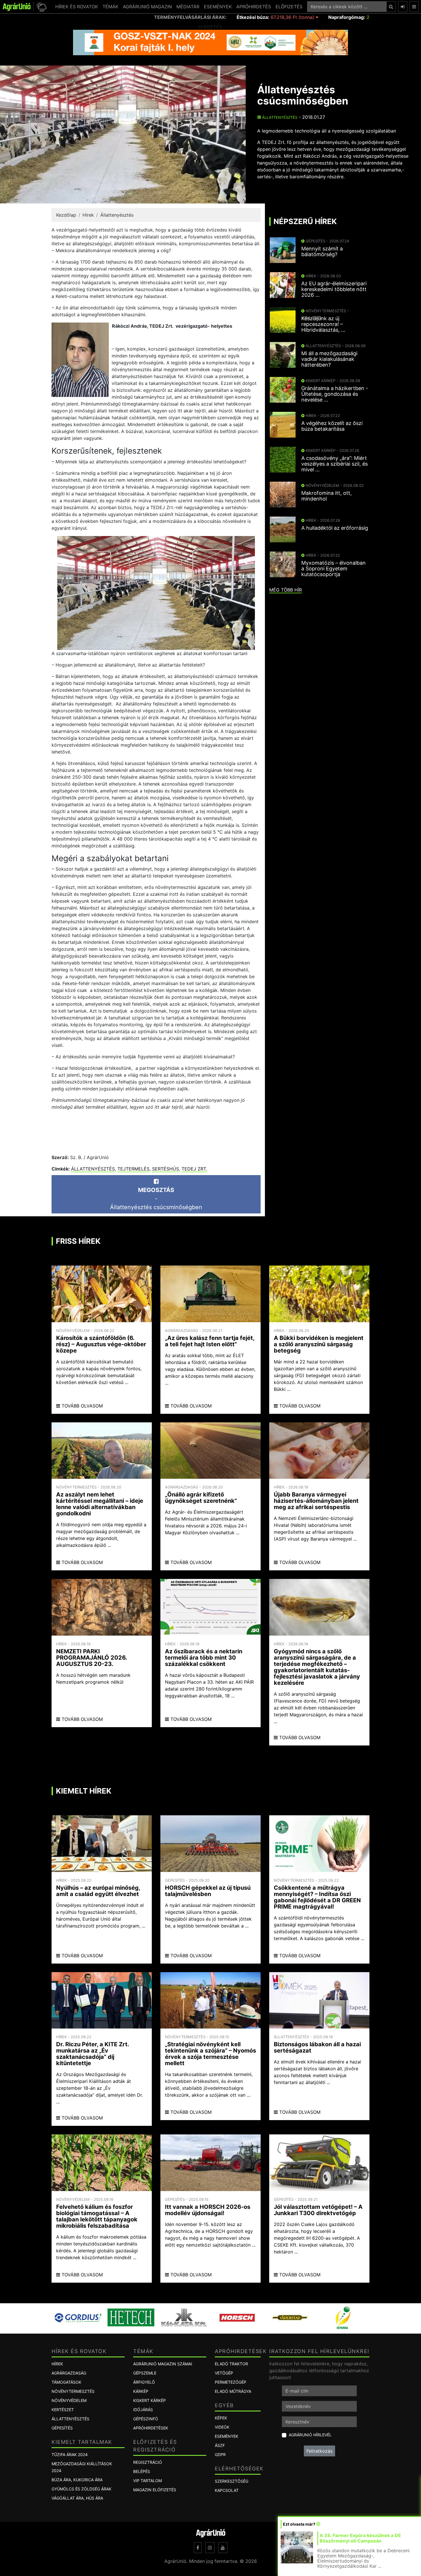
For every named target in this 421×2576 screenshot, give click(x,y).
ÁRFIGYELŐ (144, 2382)
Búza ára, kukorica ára (77, 2480)
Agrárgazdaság (69, 2373)
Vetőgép (224, 2373)
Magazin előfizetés (155, 2490)
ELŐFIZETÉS (289, 7)
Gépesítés (62, 2428)
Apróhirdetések (151, 2428)
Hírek (88, 215)
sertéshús (166, 1169)
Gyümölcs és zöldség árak (81, 2489)
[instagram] (210, 2548)
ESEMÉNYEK (218, 7)
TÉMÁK (110, 7)
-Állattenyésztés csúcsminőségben (156, 1199)
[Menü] (414, 7)
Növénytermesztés (73, 2391)
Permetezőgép (231, 2382)
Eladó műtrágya (233, 2391)
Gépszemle (145, 2373)
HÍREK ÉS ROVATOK (77, 7)
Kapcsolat (227, 2490)
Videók (222, 2427)
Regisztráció (148, 2462)
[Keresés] (391, 7)
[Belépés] (403, 7)
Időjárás (143, 2410)
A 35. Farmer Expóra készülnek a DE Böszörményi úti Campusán (360, 2538)
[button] (41, 7)
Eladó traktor (231, 2364)
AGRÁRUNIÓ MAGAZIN (147, 7)
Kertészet (63, 2410)
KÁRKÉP (141, 2391)
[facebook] (198, 2548)
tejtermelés (133, 1169)
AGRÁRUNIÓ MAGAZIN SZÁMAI (163, 2364)
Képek (221, 2418)
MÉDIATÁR (188, 7)
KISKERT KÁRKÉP (149, 2400)
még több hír (286, 590)
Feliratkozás (319, 2451)
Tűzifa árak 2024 (70, 2455)
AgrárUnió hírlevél (310, 2435)
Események (227, 2436)
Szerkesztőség (232, 2481)
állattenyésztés (93, 1169)
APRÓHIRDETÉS (254, 7)
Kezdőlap (66, 215)
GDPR (220, 2455)
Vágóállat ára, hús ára (77, 2498)
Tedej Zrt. (194, 1169)
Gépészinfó (146, 2419)
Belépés (142, 2471)
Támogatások (66, 2382)
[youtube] (223, 2548)
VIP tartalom (147, 2481)
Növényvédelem (69, 2400)
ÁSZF (220, 2445)
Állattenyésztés (279, 117)
